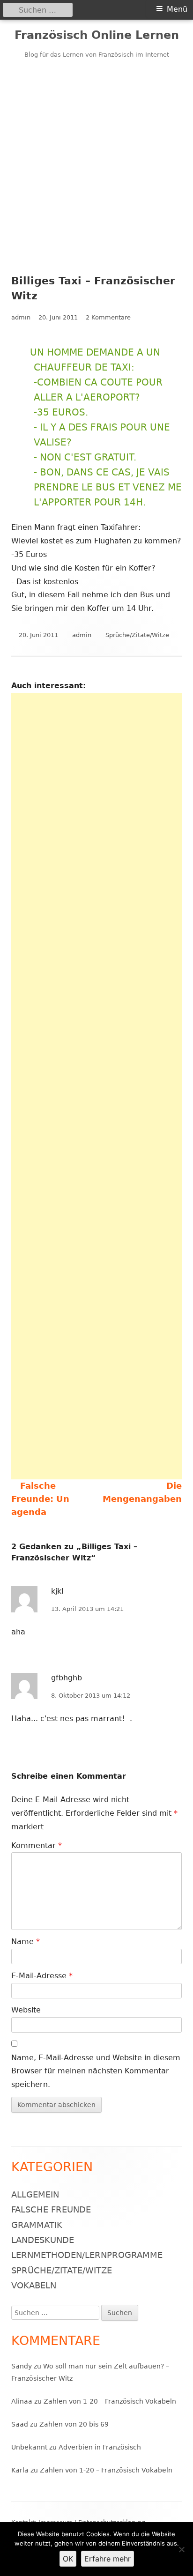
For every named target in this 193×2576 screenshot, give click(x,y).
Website (26, 2010)
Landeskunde (43, 2240)
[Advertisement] (96, 161)
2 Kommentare (108, 317)
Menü (177, 9)
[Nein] (181, 2549)
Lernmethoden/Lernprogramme (87, 2255)
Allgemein (35, 2194)
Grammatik (37, 2225)
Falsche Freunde (51, 2209)
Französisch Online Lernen (97, 35)
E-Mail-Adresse (42, 1976)
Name (26, 1941)
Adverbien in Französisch (100, 2447)
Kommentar (37, 1845)
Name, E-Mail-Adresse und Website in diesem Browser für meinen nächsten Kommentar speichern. (96, 2071)
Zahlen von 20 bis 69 (74, 2424)
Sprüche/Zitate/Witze (137, 635)
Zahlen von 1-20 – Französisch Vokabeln (110, 2401)
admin (21, 317)
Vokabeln (34, 2285)
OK (68, 2559)
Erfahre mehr (108, 2559)
